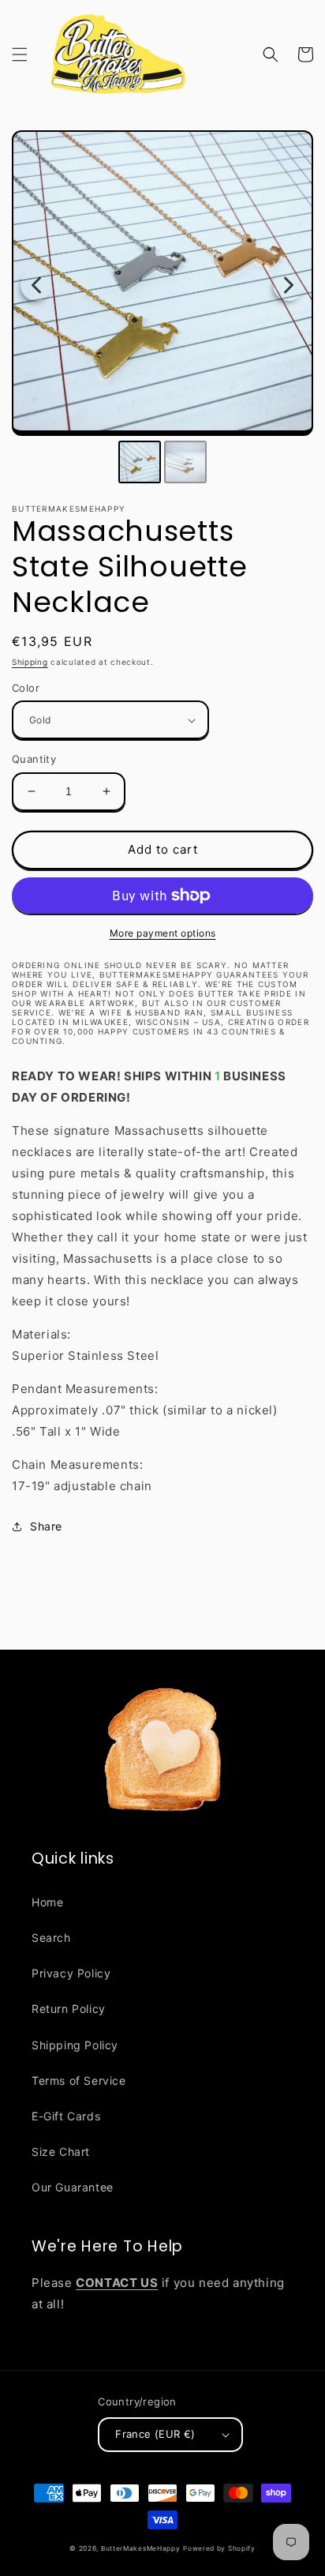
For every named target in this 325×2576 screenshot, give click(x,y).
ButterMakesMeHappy (141, 2548)
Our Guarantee (73, 2187)
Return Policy (69, 2009)
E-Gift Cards (66, 2116)
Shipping (30, 662)
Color (26, 688)
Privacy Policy (71, 1973)
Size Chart (61, 2152)
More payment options (163, 933)
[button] (20, 54)
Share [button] (46, 1526)
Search (51, 1938)
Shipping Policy (75, 2045)
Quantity (34, 759)
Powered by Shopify (219, 2548)
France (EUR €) (155, 2434)
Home (47, 1902)
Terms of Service (79, 2080)
